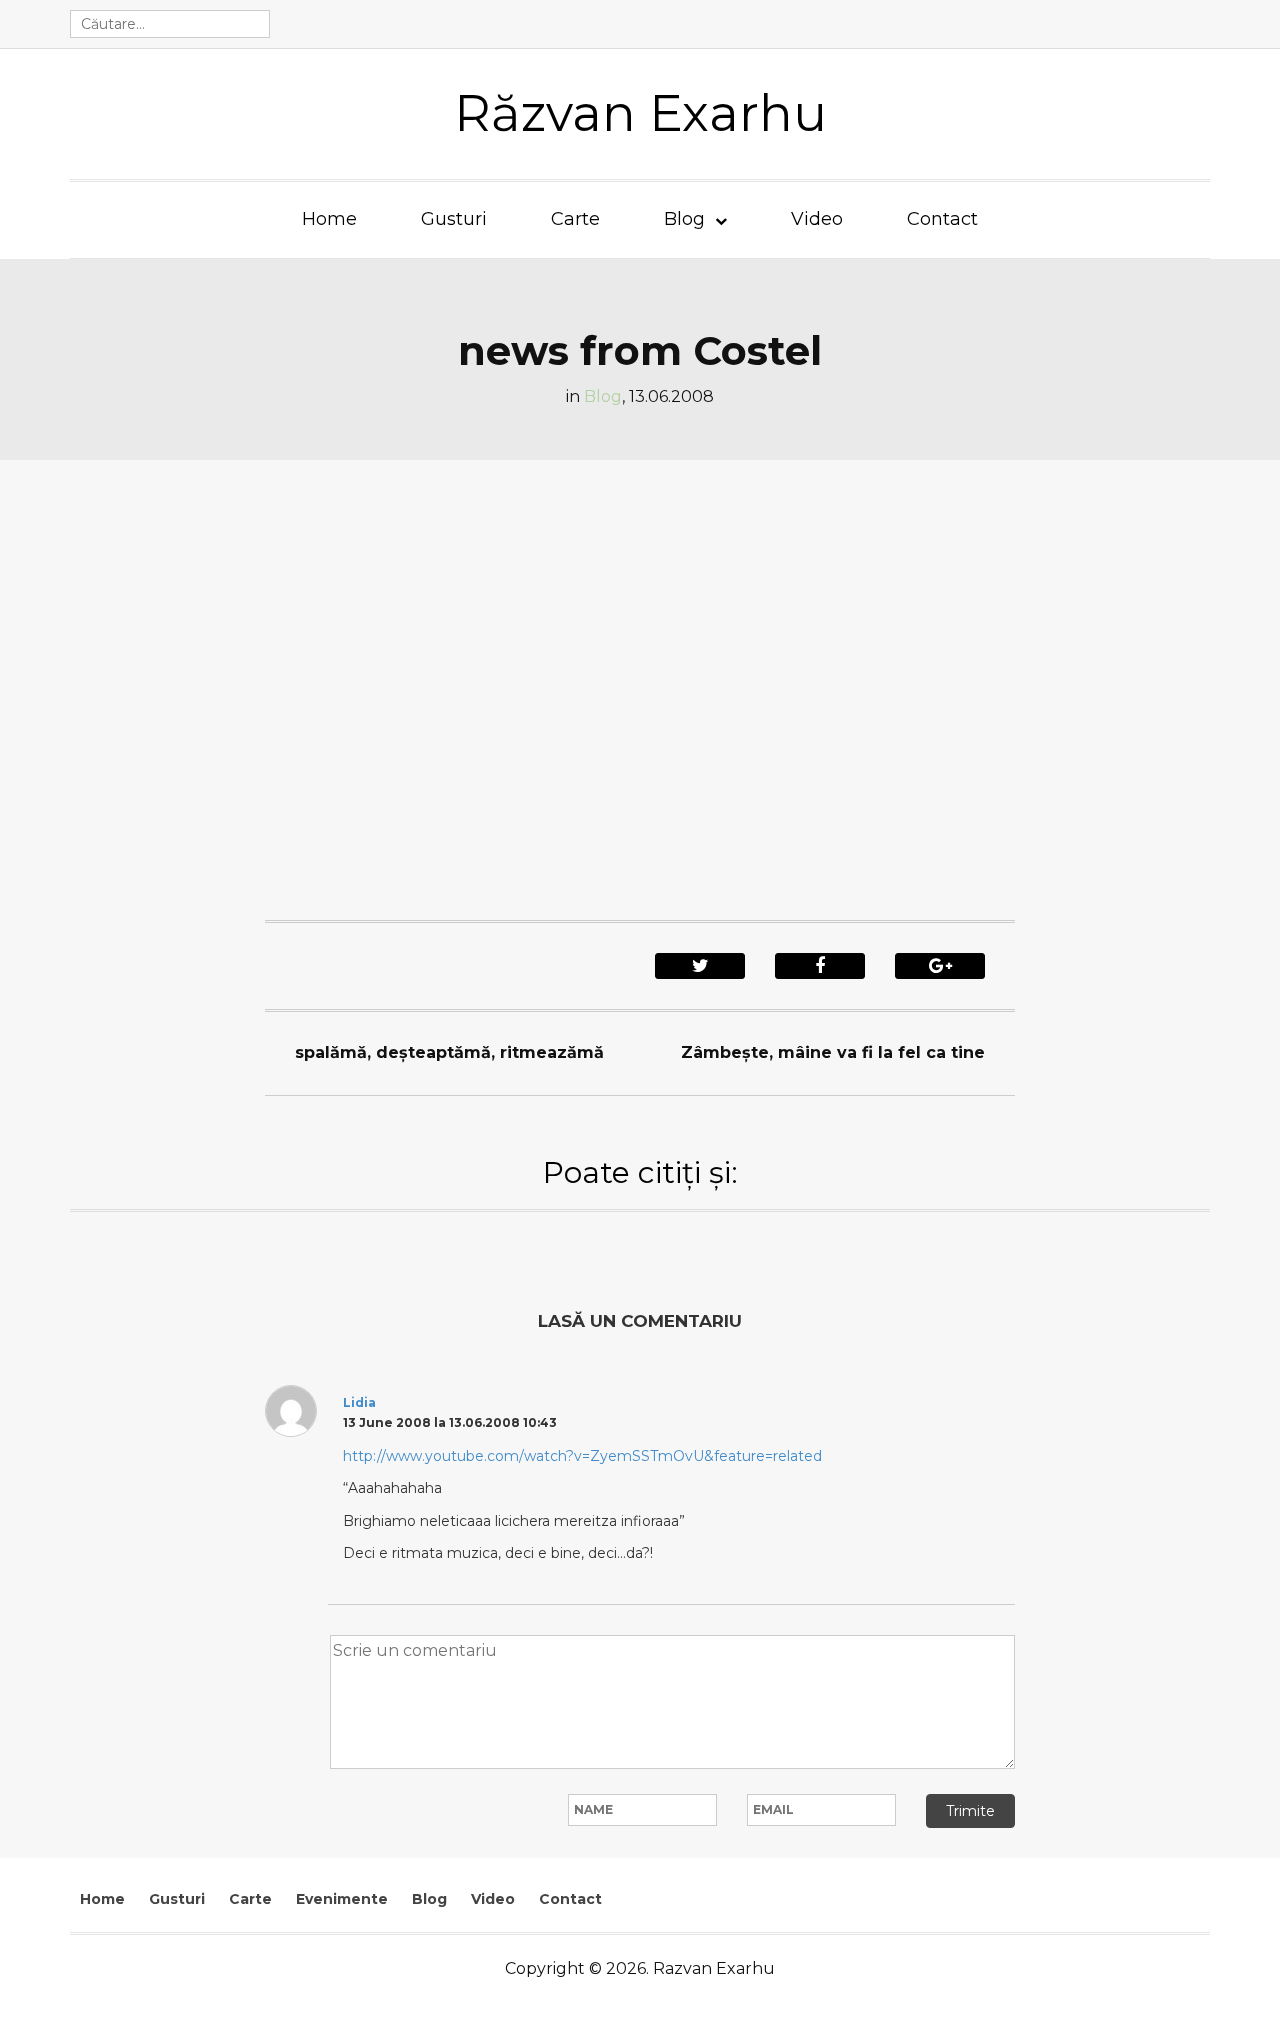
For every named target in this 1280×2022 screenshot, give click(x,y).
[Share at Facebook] (820, 966)
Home (329, 219)
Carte (575, 219)
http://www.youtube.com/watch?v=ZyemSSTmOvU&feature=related (582, 1456)
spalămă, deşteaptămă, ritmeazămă (449, 1052)
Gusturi (454, 219)
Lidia (359, 1402)
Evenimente (342, 1899)
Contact (942, 219)
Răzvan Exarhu (640, 113)
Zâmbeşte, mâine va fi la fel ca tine (833, 1052)
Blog (684, 219)
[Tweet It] (700, 966)
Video (817, 219)
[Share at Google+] (940, 966)
